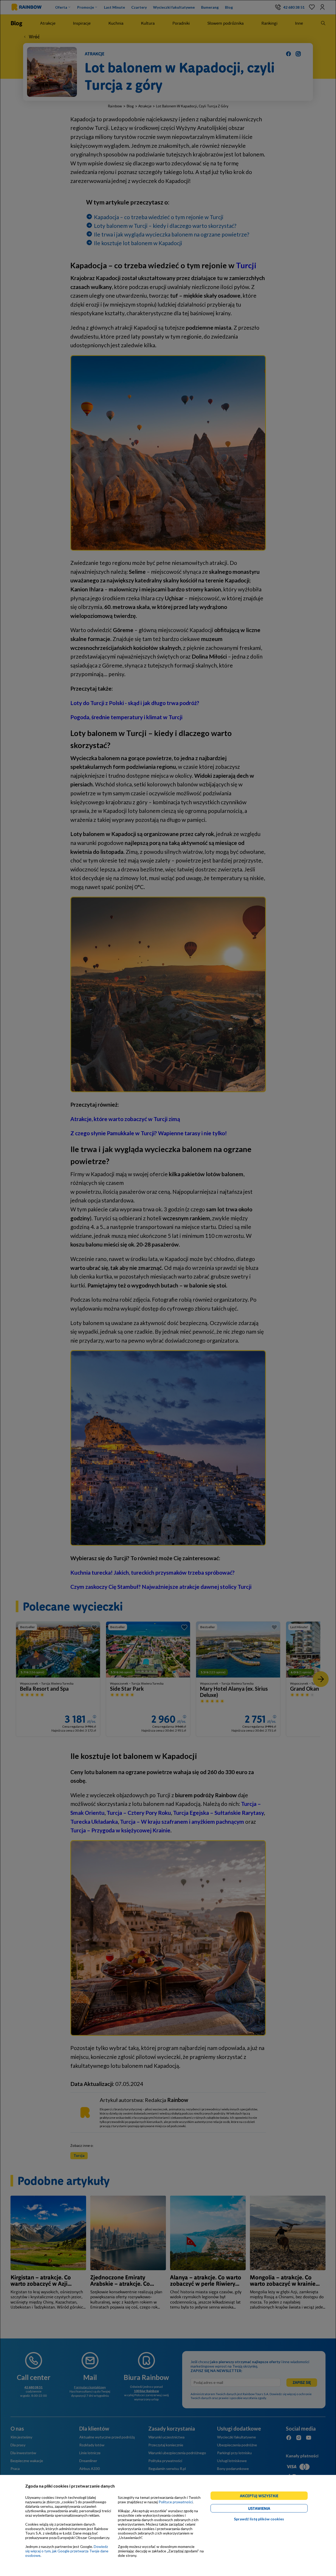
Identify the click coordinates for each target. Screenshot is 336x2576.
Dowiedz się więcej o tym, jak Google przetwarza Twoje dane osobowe (67, 2551)
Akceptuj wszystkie (261, 2497)
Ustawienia (268, 2509)
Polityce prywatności (176, 2502)
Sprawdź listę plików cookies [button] (259, 2519)
